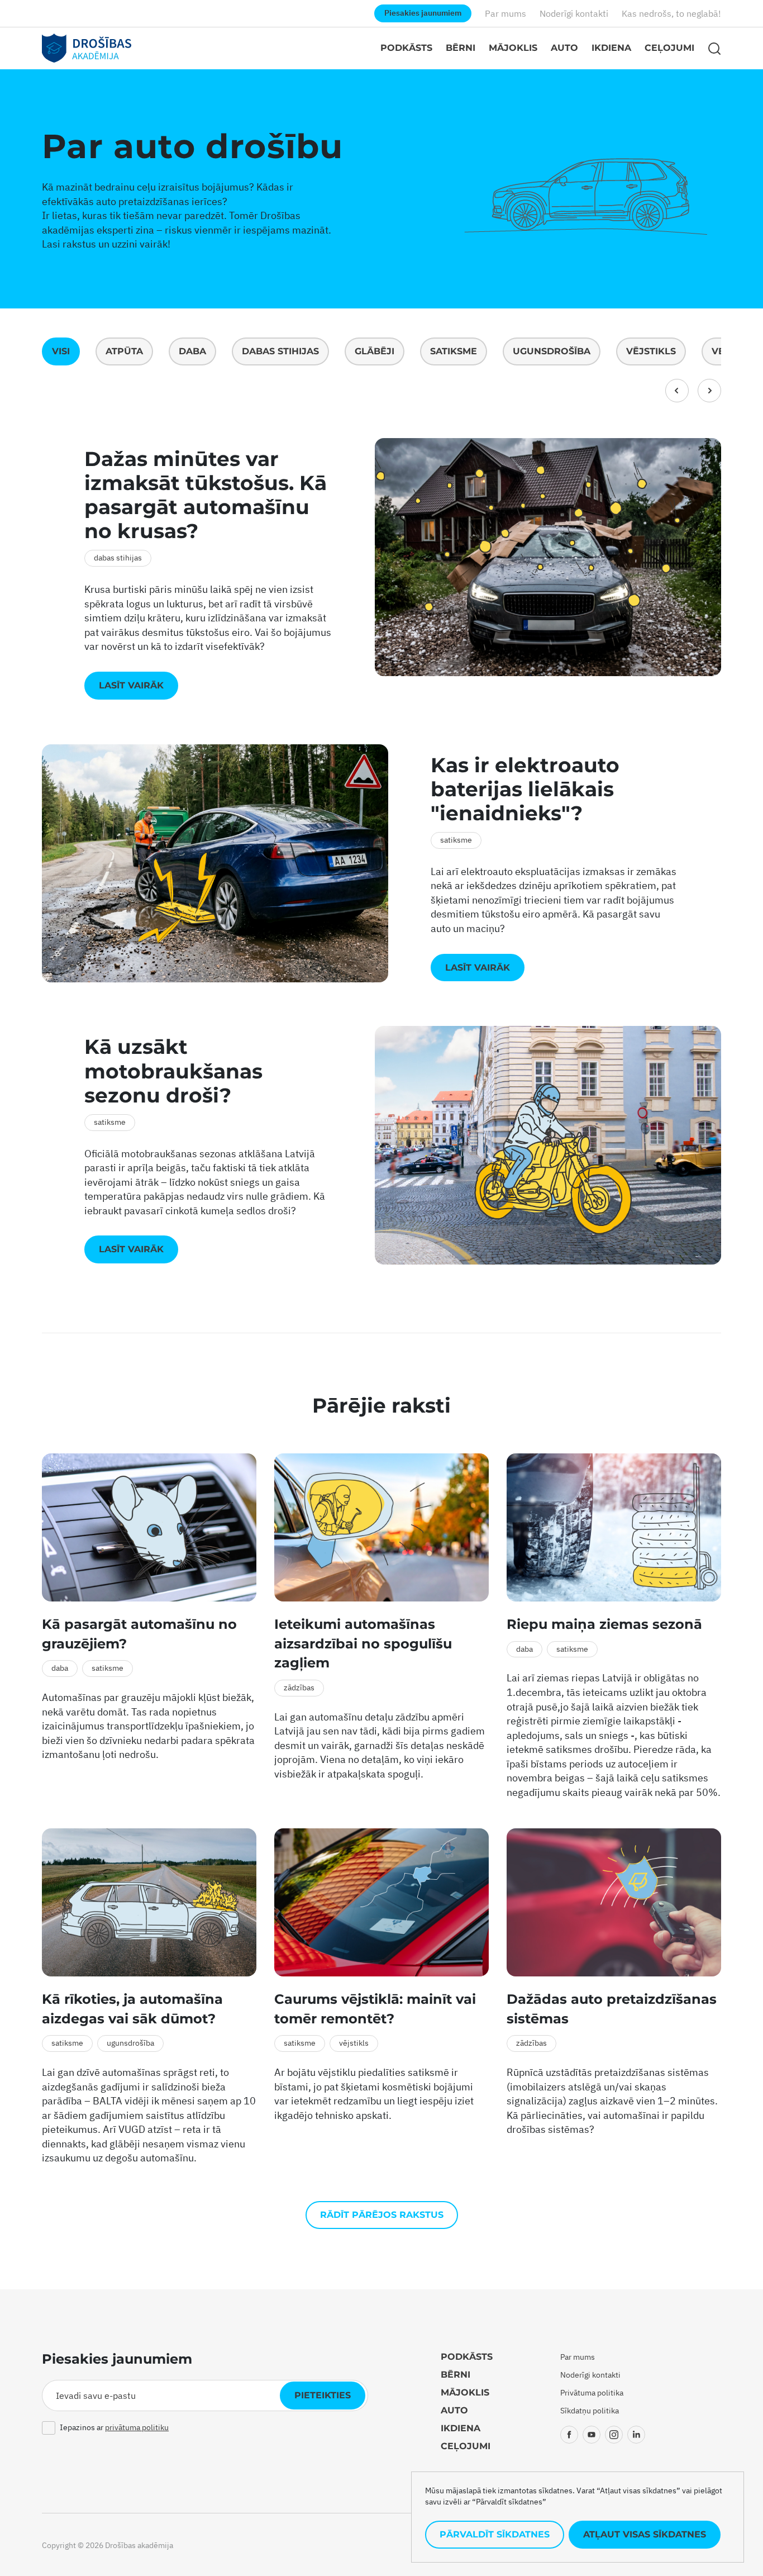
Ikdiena (611, 48)
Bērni (461, 48)
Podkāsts (406, 48)
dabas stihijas (280, 351)
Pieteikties (323, 2395)
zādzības (299, 1688)
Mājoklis (513, 48)
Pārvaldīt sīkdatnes (495, 2534)
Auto (564, 48)
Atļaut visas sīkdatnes (645, 2534)
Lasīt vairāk (131, 685)
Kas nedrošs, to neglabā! (671, 13)
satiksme (454, 351)
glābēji (375, 351)
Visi (61, 351)
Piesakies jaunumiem (423, 13)
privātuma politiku (137, 2427)
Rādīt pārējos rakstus (382, 2215)
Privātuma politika (592, 2393)
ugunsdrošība (552, 351)
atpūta (124, 351)
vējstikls (651, 351)
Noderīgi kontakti (574, 13)
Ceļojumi (669, 48)
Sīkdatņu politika (590, 2411)
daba (192, 351)
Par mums (506, 13)
